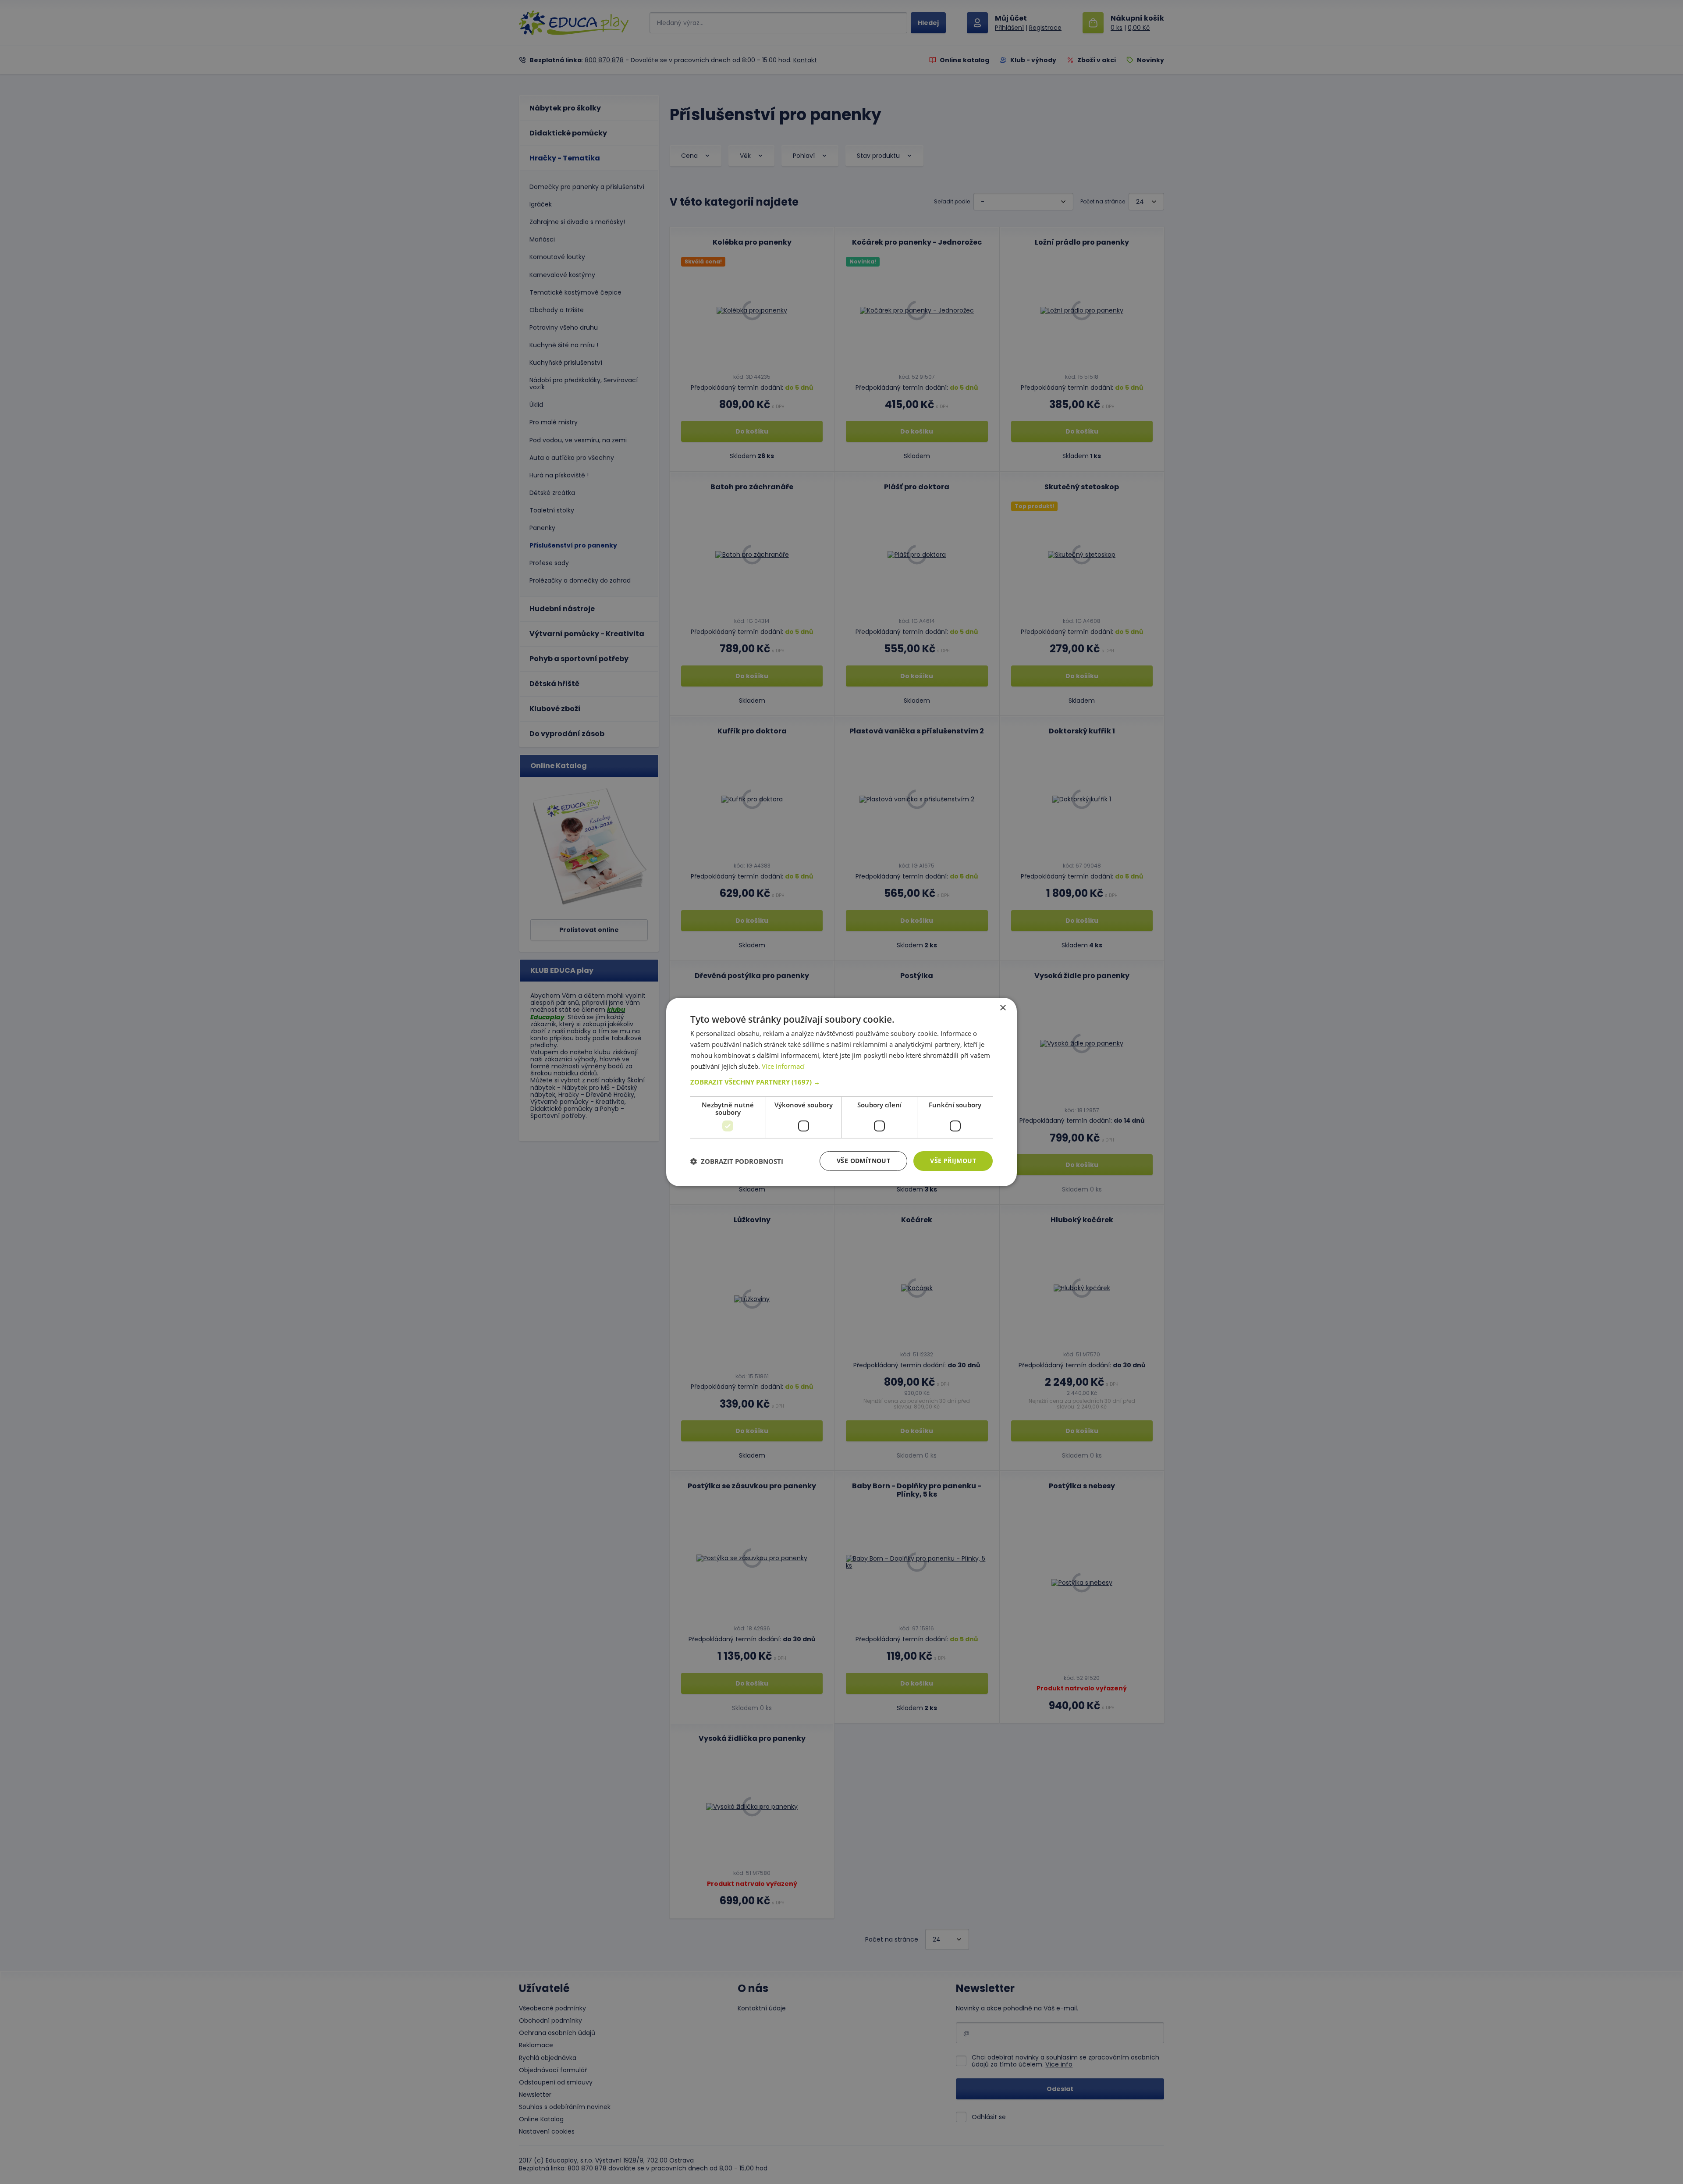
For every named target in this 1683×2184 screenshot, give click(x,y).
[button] (841, 1082)
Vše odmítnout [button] (863, 1161)
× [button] (1003, 1008)
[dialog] (841, 1092)
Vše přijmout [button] (953, 1161)
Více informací (783, 1066)
